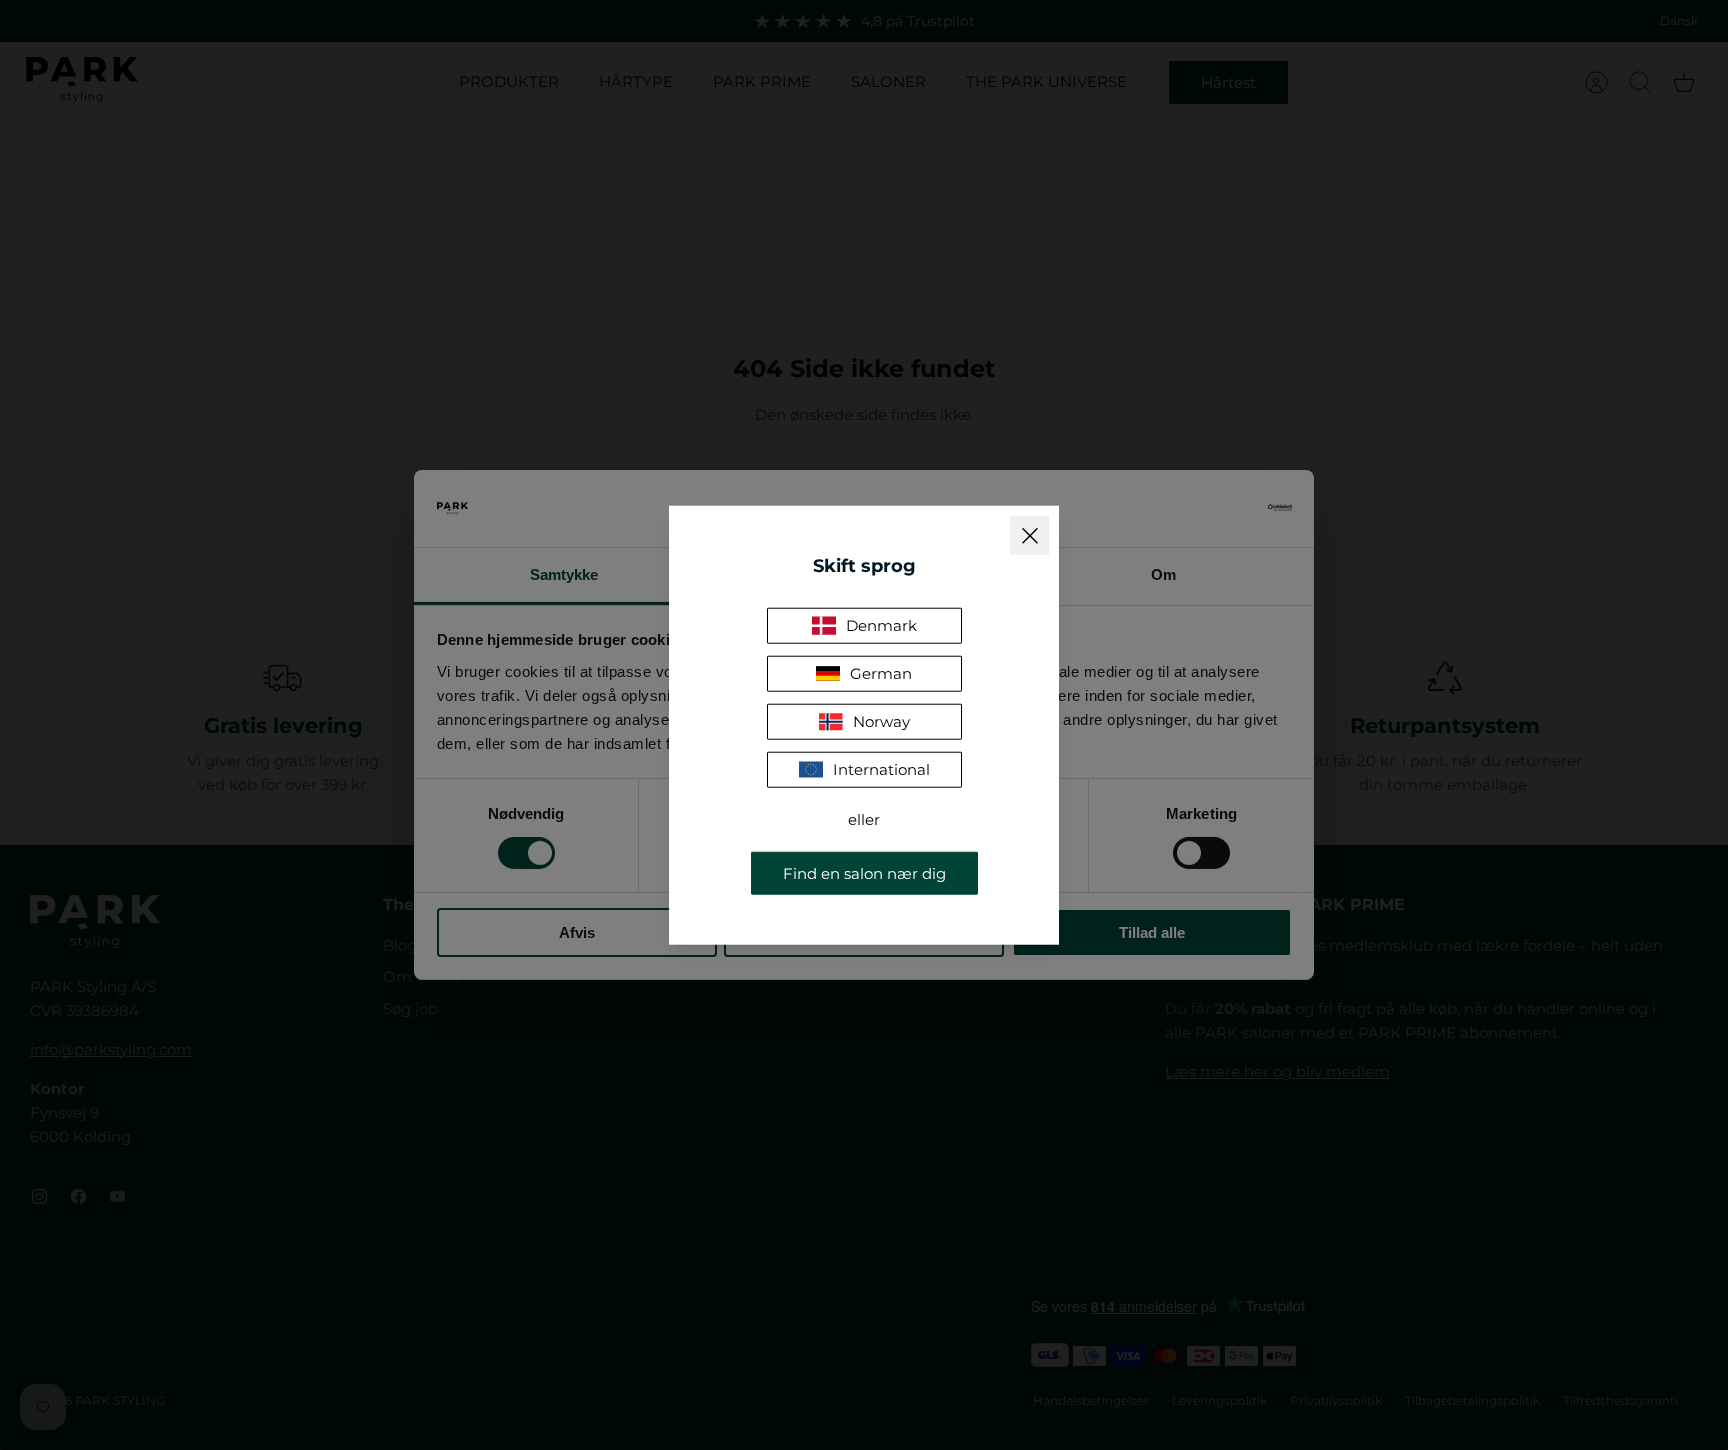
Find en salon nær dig (864, 872)
